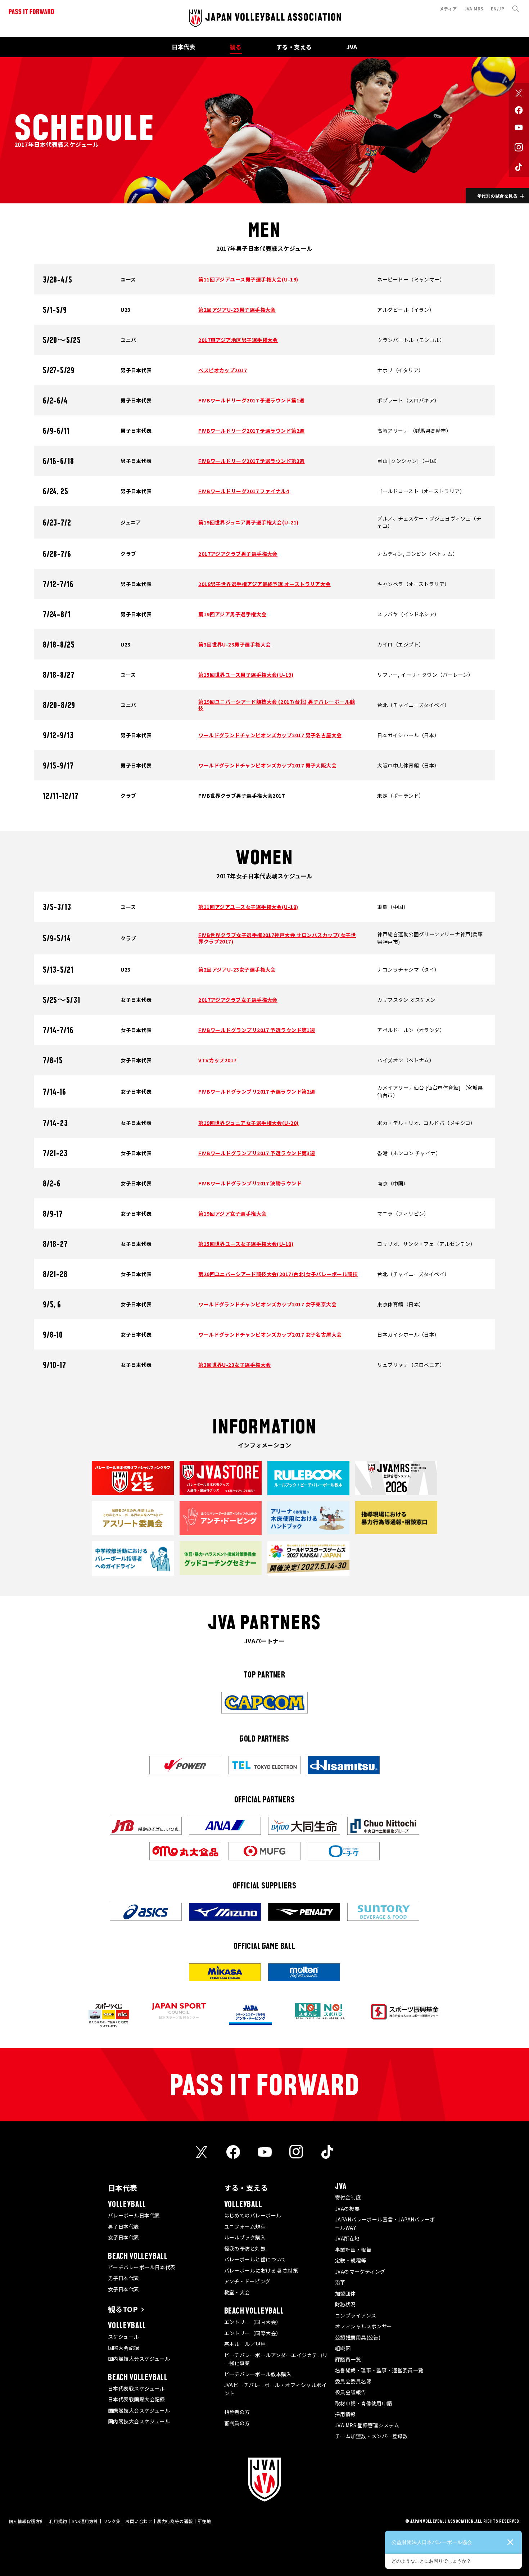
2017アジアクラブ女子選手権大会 (238, 1000)
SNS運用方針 (85, 2521)
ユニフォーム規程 (245, 2226)
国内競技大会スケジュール (139, 2359)
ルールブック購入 (245, 2237)
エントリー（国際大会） (253, 2333)
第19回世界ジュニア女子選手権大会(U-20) (248, 1123)
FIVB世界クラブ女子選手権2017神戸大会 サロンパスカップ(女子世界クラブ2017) (277, 938)
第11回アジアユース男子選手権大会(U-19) (248, 279)
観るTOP (123, 2309)
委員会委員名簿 (353, 2381)
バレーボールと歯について (255, 2259)
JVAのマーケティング (360, 2271)
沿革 (340, 2282)
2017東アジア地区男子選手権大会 (238, 340)
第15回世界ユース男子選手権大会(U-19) (246, 675)
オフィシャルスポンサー (364, 2326)
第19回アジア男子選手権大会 (232, 614)
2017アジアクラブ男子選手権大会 (238, 554)
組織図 (343, 2348)
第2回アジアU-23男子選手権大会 (237, 310)
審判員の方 (237, 2423)
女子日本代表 (124, 2237)
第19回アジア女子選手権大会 (232, 1213)
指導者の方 (237, 2412)
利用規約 (58, 2521)
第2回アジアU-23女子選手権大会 (237, 969)
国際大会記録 (124, 2348)
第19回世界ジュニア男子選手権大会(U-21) (248, 522)
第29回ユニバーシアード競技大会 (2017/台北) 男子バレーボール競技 (277, 705)
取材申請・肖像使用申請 (364, 2403)
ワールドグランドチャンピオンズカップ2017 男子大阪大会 (267, 765)
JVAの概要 (347, 2208)
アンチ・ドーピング (247, 2281)
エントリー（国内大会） (253, 2322)
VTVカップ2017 (218, 1060)
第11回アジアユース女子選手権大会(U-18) (248, 907)
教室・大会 (237, 2292)
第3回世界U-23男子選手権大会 (234, 644)
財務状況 (345, 2304)
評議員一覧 (348, 2359)
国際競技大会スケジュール (139, 2410)
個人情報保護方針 (27, 2521)
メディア (448, 8)
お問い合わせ (139, 2521)
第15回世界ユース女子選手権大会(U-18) (246, 1244)
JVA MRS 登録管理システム (367, 2425)
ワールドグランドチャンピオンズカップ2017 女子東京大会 (267, 1304)
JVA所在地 (347, 2238)
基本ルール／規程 (245, 2344)
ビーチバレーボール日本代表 (142, 2267)
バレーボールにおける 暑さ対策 (261, 2270)
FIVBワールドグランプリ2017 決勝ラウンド (250, 1183)
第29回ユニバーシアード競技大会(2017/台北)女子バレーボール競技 (278, 1274)
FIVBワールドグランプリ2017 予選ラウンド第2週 (257, 1091)
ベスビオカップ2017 (223, 370)
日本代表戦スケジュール (136, 2388)
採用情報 (345, 2414)
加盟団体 (345, 2293)
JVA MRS (474, 8)
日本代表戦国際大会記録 (137, 2399)
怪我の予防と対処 (245, 2248)
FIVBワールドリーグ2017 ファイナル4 (244, 491)
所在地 (204, 2521)
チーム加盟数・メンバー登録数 (371, 2436)
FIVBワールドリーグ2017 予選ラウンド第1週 (251, 400)
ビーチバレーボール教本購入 (258, 2374)
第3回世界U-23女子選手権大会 (234, 1365)
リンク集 (112, 2521)
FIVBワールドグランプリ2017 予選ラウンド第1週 (257, 1030)
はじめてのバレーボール (253, 2215)
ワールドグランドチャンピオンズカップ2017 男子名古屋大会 (270, 735)
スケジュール (123, 2337)
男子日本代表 (124, 2226)
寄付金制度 (348, 2197)
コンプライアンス (356, 2315)
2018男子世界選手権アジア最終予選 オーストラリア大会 (264, 584)
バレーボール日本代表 (134, 2215)
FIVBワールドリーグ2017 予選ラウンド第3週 (251, 461)
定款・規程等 (351, 2260)
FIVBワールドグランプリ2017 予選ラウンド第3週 (257, 1153)
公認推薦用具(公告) (358, 2337)
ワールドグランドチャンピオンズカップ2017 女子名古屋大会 (270, 1334)
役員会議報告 (351, 2392)
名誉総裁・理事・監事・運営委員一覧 (379, 2370)
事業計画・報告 (353, 2250)
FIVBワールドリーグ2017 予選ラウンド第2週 (251, 431)
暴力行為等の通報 (175, 2521)
